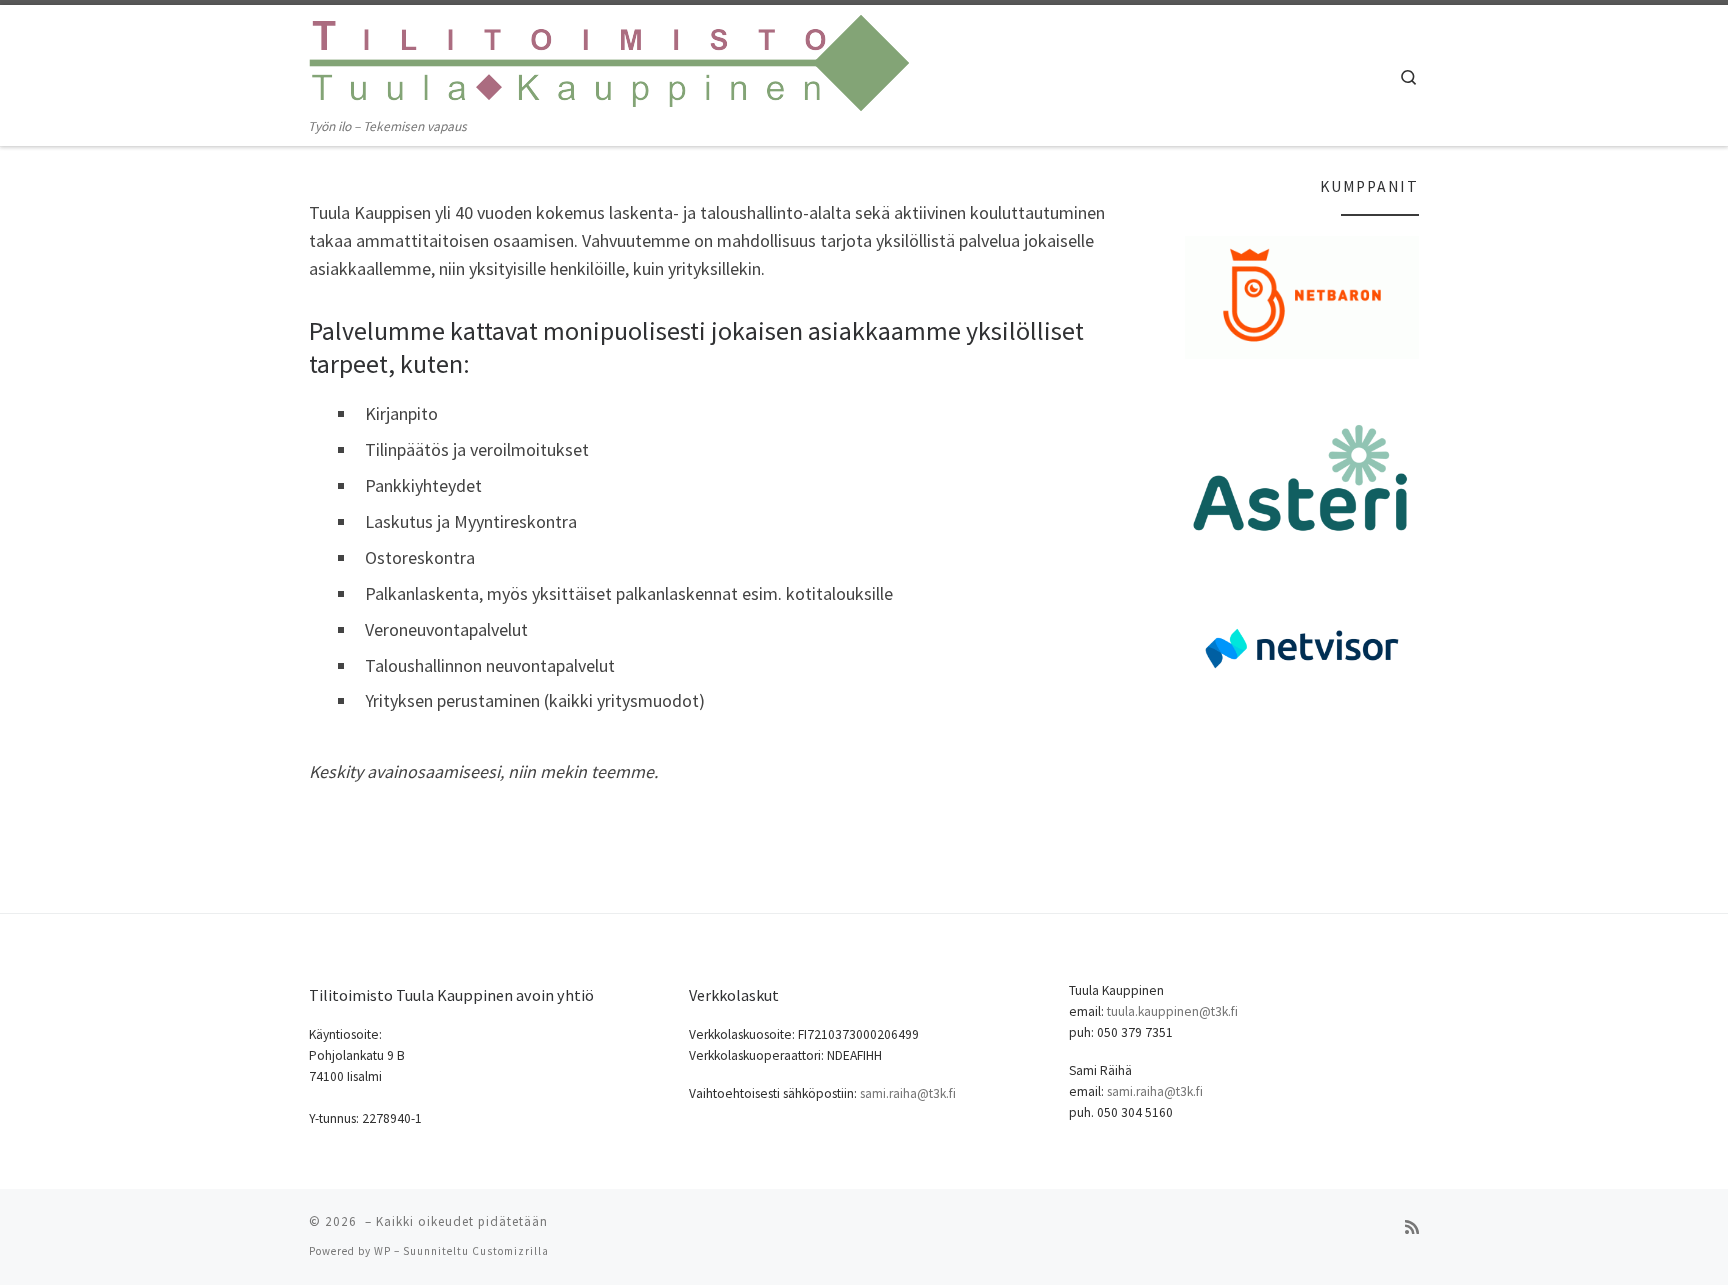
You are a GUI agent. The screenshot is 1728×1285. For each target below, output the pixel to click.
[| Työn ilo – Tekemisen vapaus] (609, 60)
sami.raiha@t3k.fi (908, 1093)
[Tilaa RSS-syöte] (1412, 1227)
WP (382, 1251)
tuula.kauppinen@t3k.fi (1172, 1011)
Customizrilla (510, 1251)
